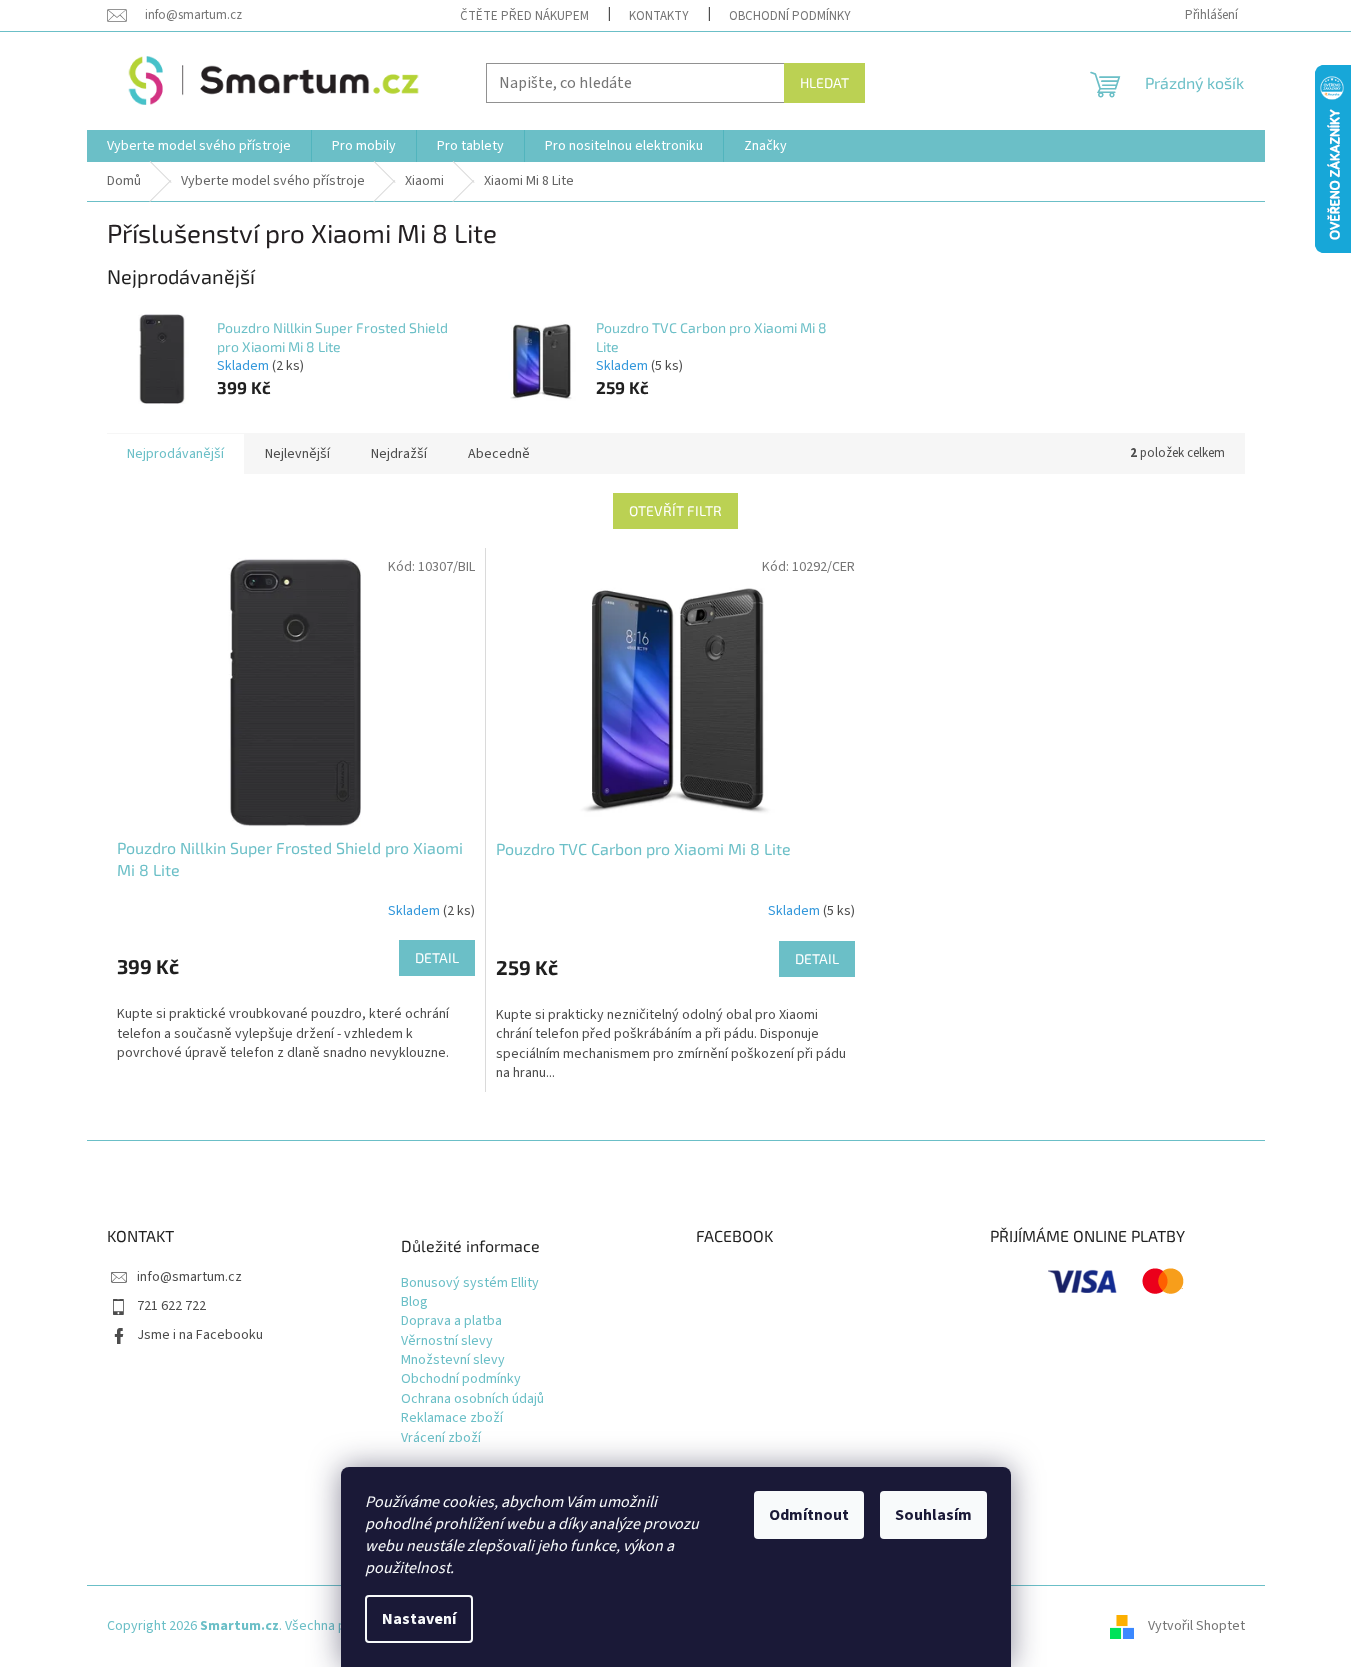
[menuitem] (199, 146)
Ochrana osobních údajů (472, 1399)
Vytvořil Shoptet (1196, 1626)
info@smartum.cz (189, 1277)
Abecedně (499, 454)
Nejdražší (399, 454)
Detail (437, 957)
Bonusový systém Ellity (470, 1283)
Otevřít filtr (675, 510)
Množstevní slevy (453, 1360)
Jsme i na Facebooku (200, 1335)
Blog (414, 1302)
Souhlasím (933, 1515)
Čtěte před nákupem (524, 16)
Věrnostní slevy (447, 1341)
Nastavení (419, 1619)
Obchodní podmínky (790, 16)
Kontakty (659, 16)
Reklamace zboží (452, 1418)
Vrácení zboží (441, 1438)
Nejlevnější (297, 454)
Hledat (824, 82)
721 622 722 (171, 1306)
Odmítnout (809, 1515)
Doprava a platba (451, 1321)
